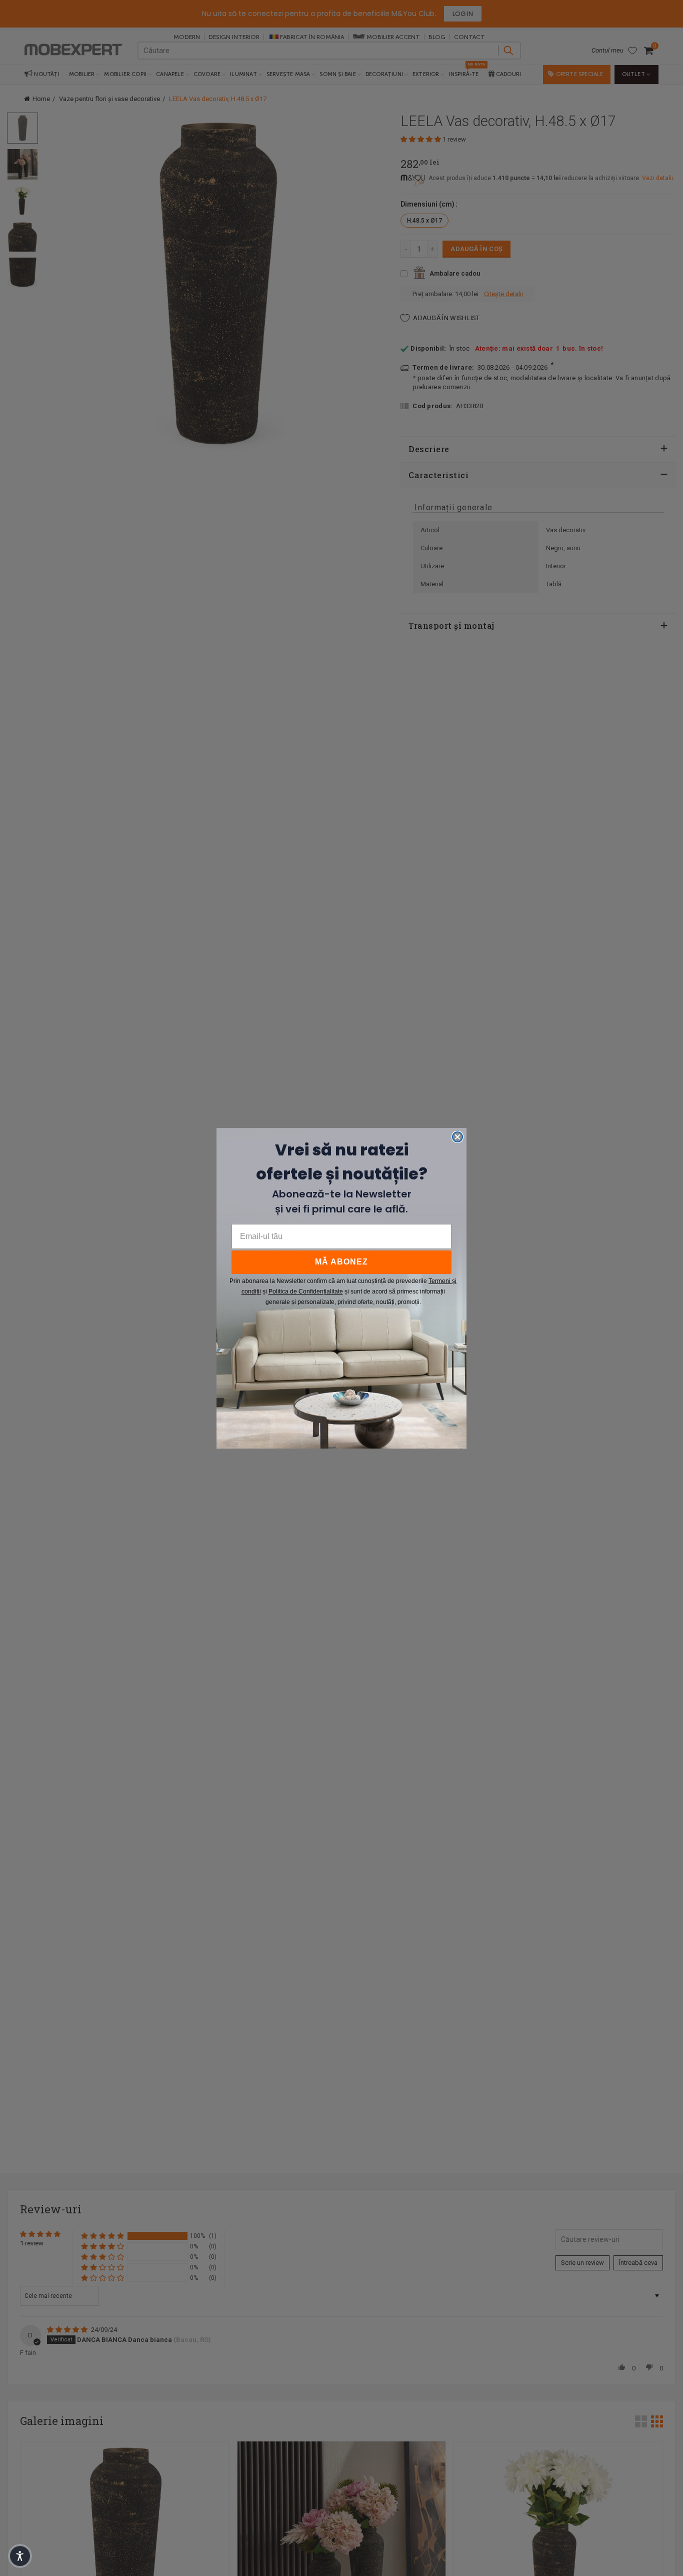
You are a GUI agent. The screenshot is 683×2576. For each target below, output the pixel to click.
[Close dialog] (457, 1137)
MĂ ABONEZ (341, 1262)
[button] (20, 2556)
